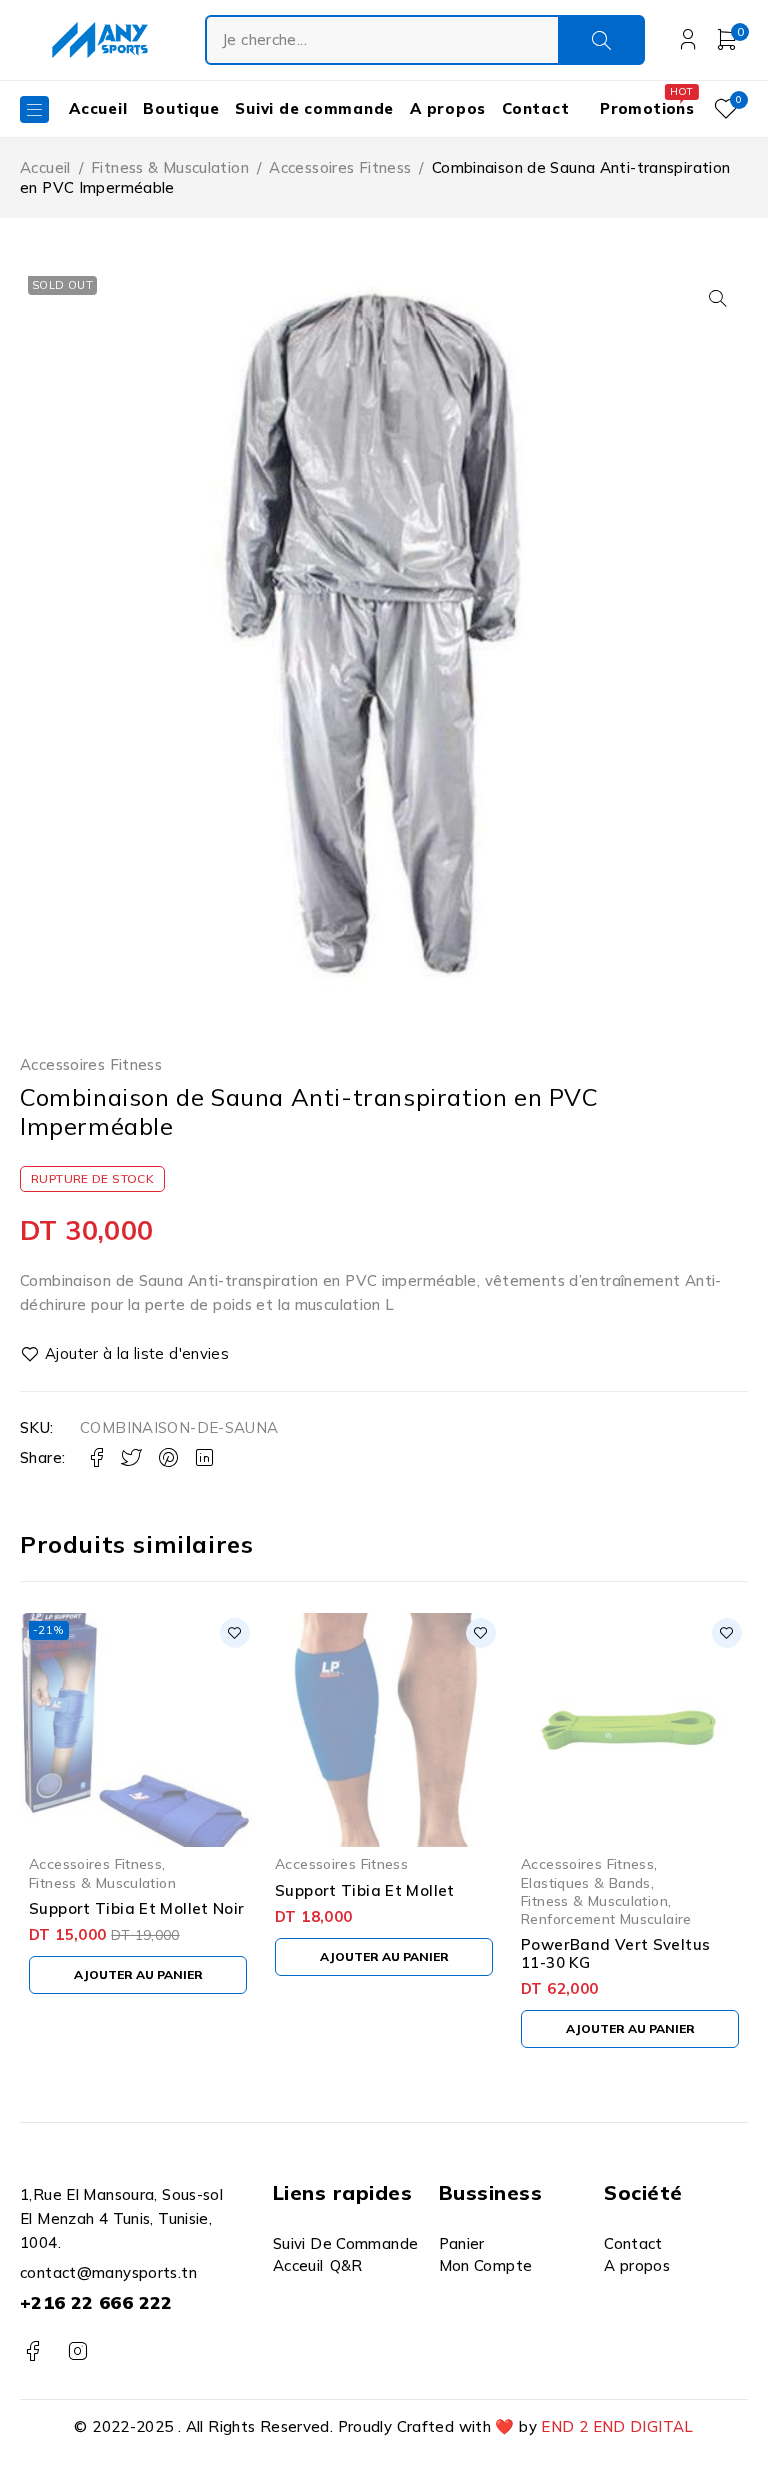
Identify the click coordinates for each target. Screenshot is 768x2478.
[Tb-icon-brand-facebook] (32, 2351)
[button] (718, 298)
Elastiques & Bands (586, 1882)
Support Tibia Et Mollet (365, 1890)
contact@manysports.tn (108, 2272)
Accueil (45, 167)
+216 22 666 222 (96, 2302)
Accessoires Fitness (340, 167)
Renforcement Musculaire (606, 1918)
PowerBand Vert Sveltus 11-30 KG (615, 1953)
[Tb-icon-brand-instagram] (77, 2351)
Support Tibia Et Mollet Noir (137, 1908)
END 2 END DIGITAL (617, 2426)
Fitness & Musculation (170, 167)
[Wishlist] (126, 1354)
